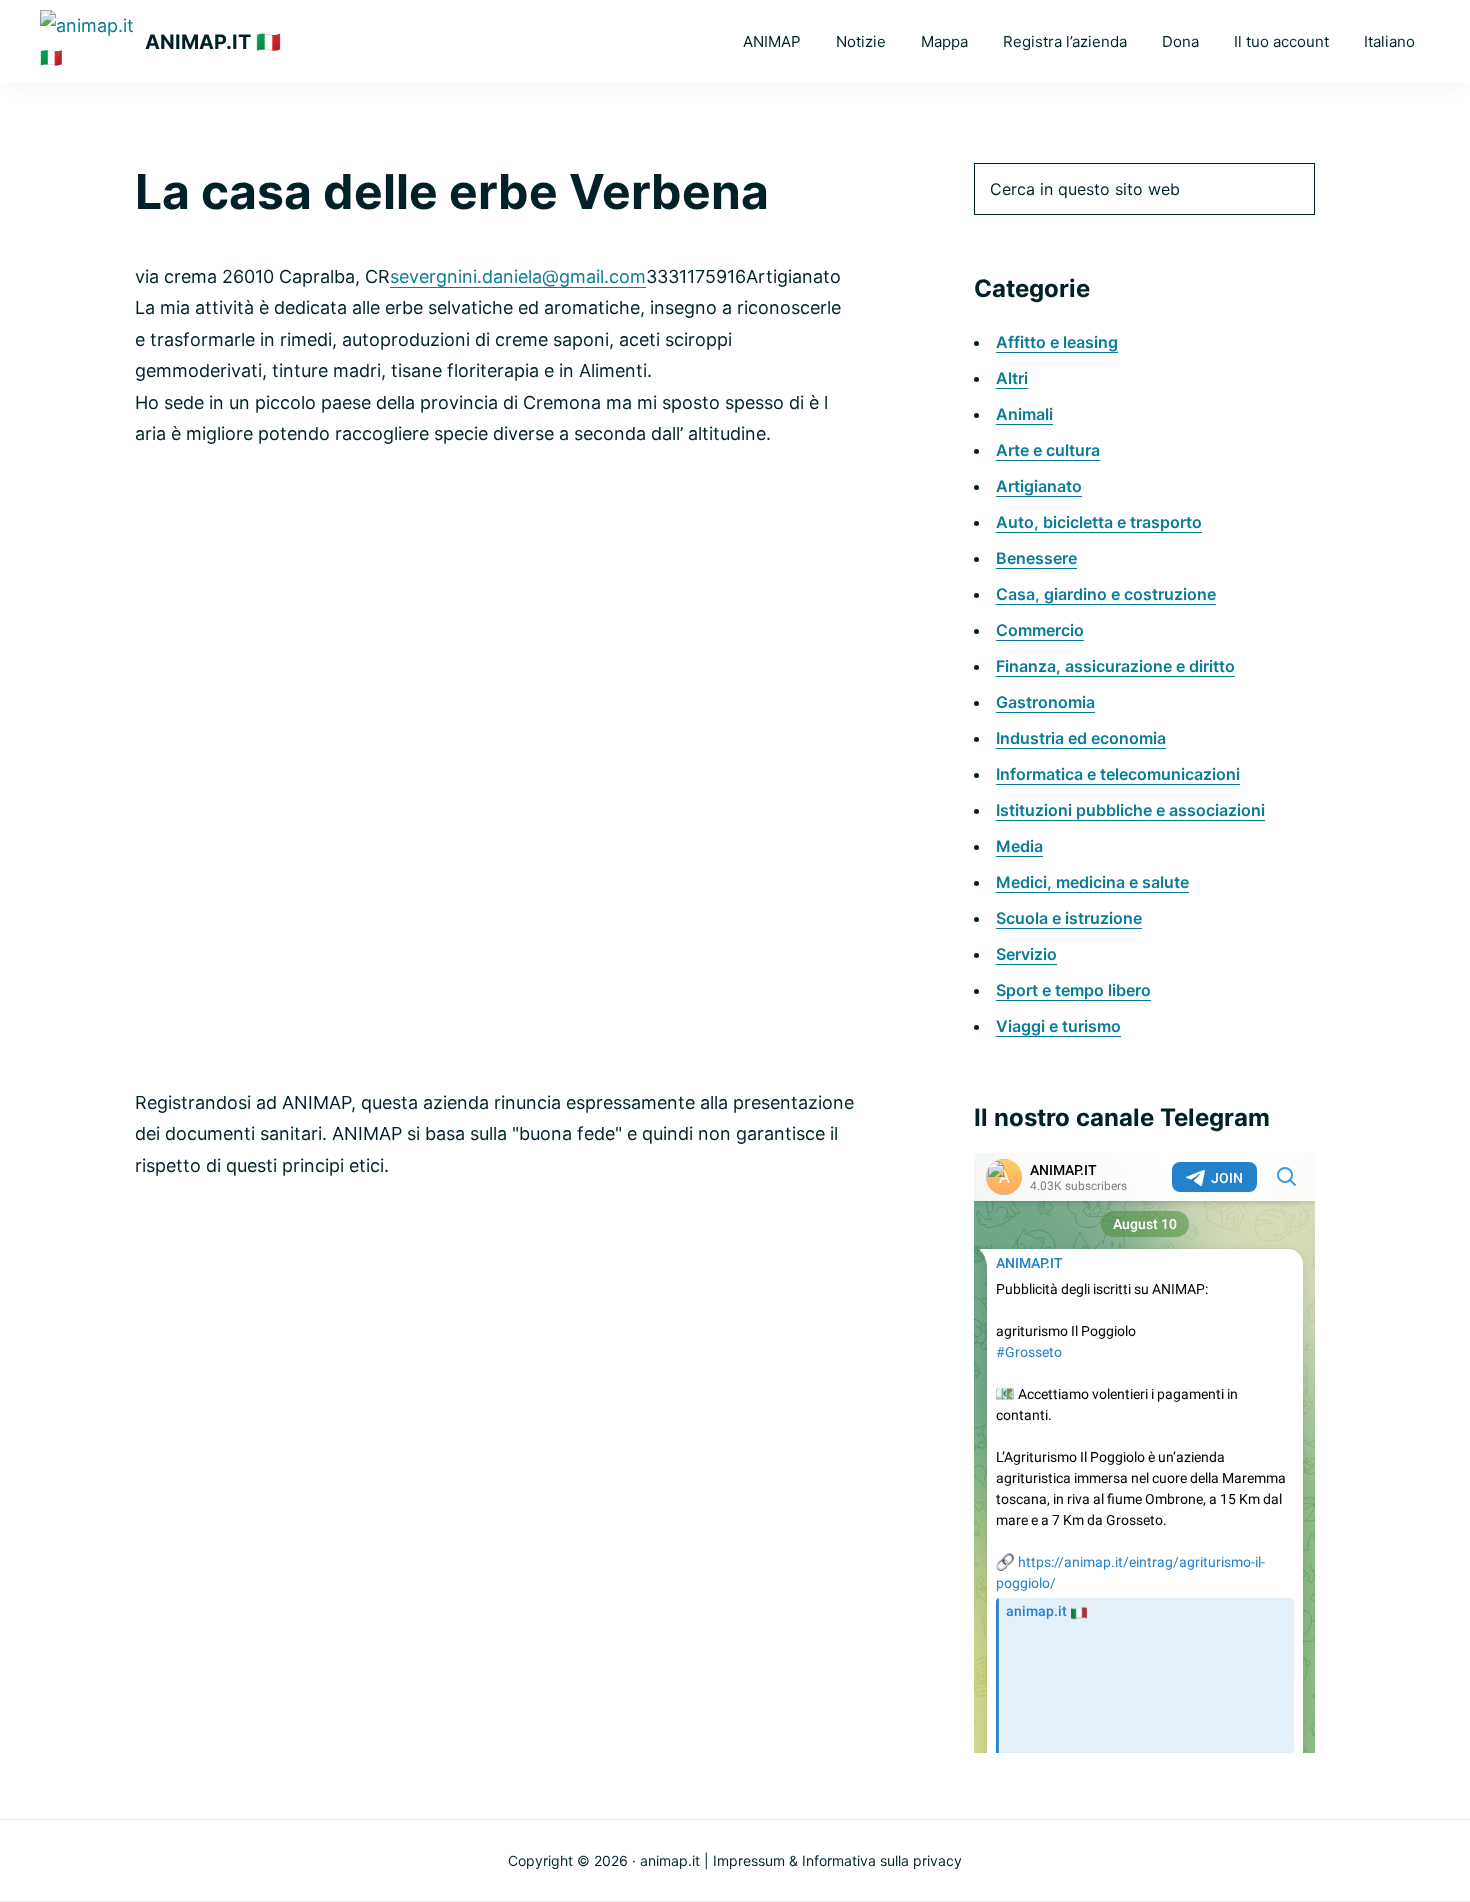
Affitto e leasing (1057, 342)
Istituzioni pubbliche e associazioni (1130, 810)
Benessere (1036, 558)
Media (1019, 846)
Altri (1012, 378)
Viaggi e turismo (1058, 1026)
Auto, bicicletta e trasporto (1099, 522)
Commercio (1040, 630)
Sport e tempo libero (1073, 990)
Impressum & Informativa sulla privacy (837, 1860)
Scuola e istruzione (1069, 918)
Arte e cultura (1048, 450)
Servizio (1026, 954)
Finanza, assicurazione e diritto (1115, 666)
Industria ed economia (1081, 738)
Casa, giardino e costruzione (1106, 594)
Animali (1024, 414)
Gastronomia (1045, 702)
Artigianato (1039, 486)
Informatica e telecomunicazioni (1118, 774)
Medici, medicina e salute (1092, 882)
